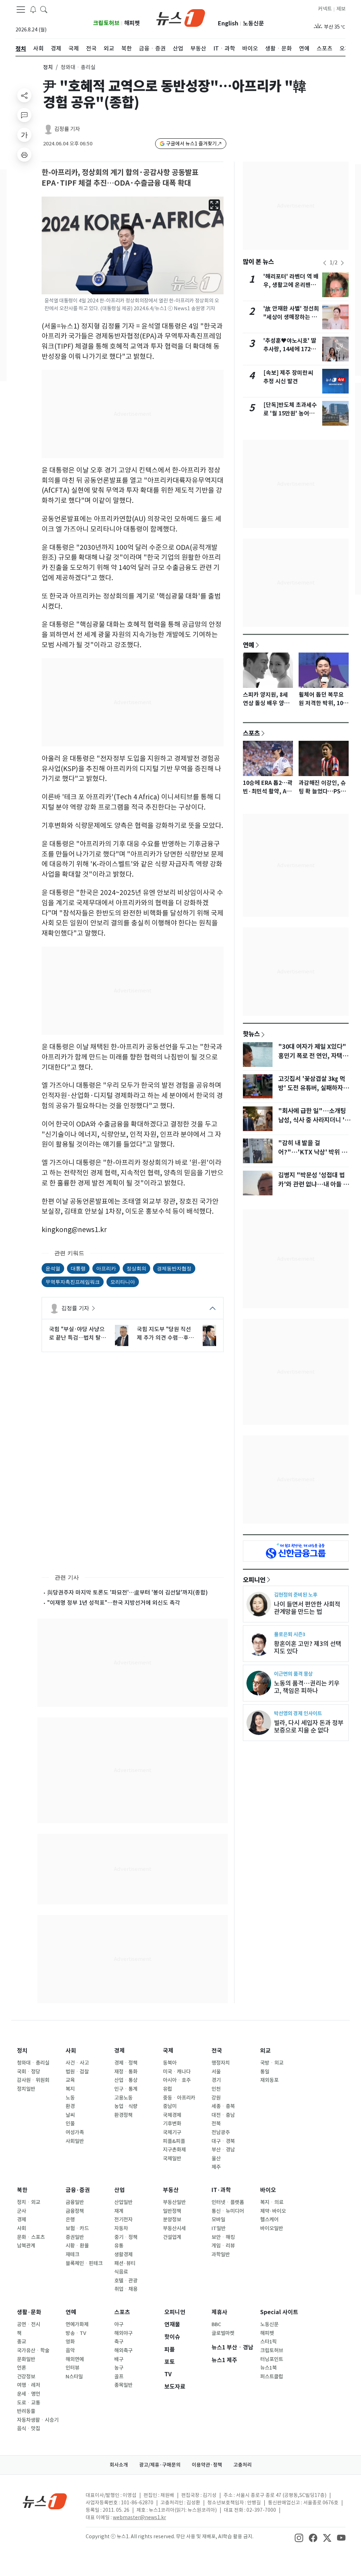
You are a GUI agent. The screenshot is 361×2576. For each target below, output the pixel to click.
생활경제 (123, 2254)
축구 (119, 2342)
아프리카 (106, 1268)
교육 (70, 2080)
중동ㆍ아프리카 (179, 2098)
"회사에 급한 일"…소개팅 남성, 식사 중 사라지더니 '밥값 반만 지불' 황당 (314, 1120)
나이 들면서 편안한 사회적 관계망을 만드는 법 (307, 1608)
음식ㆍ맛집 (29, 2428)
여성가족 (75, 2132)
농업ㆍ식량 (126, 2106)
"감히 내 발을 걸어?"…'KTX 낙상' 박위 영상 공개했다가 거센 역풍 (313, 1152)
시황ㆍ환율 (77, 2246)
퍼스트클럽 (272, 2377)
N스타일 (74, 2377)
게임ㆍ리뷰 (223, 2246)
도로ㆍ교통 (29, 2403)
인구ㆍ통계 (126, 2089)
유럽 (167, 2089)
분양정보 (172, 2220)
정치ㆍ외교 (29, 2202)
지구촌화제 (174, 2150)
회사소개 (119, 2465)
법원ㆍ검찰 (77, 2072)
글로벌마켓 (223, 2333)
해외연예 (75, 2359)
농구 (119, 2368)
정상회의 (136, 1268)
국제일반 (172, 2158)
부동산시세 (174, 2228)
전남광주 (221, 2132)
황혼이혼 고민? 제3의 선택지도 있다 (308, 1647)
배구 (119, 2359)
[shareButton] (24, 95)
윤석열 (53, 1268)
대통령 (78, 1268)
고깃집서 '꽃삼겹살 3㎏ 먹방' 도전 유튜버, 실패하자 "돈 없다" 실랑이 (312, 1088)
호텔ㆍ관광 (126, 2281)
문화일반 (26, 2359)
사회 (71, 2051)
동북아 (170, 2063)
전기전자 (123, 2220)
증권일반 (75, 2237)
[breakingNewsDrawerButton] (33, 9)
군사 (22, 2211)
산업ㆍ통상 (126, 2080)
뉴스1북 (268, 2368)
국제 (168, 2051)
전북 (216, 2124)
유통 (119, 2246)
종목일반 (123, 2385)
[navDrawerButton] (21, 10)
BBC (216, 2324)
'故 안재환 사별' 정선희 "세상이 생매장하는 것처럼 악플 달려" (291, 317)
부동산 (171, 2190)
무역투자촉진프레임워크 (73, 1282)
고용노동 (123, 2098)
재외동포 (269, 2080)
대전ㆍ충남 (223, 2115)
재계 (119, 2211)
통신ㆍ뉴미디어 (228, 2211)
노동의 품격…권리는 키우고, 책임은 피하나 (307, 1687)
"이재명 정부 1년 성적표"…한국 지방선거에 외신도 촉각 (114, 1603)
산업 (120, 2190)
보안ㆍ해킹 (223, 2237)
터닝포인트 (272, 2359)
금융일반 (75, 2202)
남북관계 (26, 2246)
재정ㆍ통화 (126, 2072)
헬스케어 (269, 2220)
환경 (70, 2106)
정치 (48, 67)
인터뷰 (72, 2368)
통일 (265, 2072)
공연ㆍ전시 (29, 2324)
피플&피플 (174, 2141)
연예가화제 (77, 2324)
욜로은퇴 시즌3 (290, 1634)
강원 (216, 2098)
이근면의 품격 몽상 (293, 1674)
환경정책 (123, 2115)
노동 (70, 2098)
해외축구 (123, 2350)
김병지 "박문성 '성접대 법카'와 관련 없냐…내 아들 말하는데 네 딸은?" (313, 1184)
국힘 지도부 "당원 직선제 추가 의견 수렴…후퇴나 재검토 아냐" (165, 1334)
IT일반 (219, 2228)
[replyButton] (24, 115)
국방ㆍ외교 (272, 2063)
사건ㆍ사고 (77, 2063)
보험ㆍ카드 (77, 2228)
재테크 (72, 2254)
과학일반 (221, 2254)
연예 (249, 645)
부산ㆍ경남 (223, 2150)
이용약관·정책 (207, 2465)
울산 (216, 2158)
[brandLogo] (181, 17)
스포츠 (251, 733)
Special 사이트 (279, 2312)
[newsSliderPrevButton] (325, 263)
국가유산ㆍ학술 (33, 2350)
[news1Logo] (45, 2501)
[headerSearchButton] (44, 9)
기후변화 (172, 2124)
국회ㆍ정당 (29, 2072)
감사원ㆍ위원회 (33, 2080)
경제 (120, 2051)
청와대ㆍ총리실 (33, 2063)
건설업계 (172, 2237)
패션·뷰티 (125, 2263)
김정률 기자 (67, 129)
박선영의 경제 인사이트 (298, 1713)
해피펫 (132, 23)
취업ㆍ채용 (126, 2289)
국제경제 (172, 2115)
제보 (341, 9)
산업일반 (123, 2202)
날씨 (70, 2115)
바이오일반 (272, 2228)
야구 (119, 2324)
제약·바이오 (273, 2211)
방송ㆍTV (76, 2333)
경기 (216, 2080)
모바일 (218, 2220)
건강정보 (26, 2377)
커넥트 (325, 9)
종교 (22, 2342)
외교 (265, 2051)
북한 (22, 2190)
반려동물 (26, 2411)
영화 (70, 2342)
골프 (119, 2377)
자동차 (121, 2228)
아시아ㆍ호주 (177, 2080)
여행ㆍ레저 (29, 2385)
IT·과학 (221, 2190)
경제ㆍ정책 (126, 2063)
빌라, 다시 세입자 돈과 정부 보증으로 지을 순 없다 (309, 1727)
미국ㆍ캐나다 (177, 2072)
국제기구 (172, 2132)
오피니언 (254, 1580)
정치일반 (26, 2089)
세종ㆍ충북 (223, 2106)
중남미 (170, 2106)
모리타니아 (123, 1282)
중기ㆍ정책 (126, 2237)
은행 (70, 2220)
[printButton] (24, 155)
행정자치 (221, 2063)
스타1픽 (268, 2342)
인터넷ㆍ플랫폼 (228, 2202)
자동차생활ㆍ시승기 (38, 2420)
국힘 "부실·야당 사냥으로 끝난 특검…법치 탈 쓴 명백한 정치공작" (77, 1334)
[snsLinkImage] (299, 2537)
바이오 (268, 2190)
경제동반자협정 (174, 1268)
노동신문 (253, 23)
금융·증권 (78, 2190)
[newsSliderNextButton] (342, 263)
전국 (217, 2051)
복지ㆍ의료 (272, 2202)
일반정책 (172, 2211)
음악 (70, 2350)
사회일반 (75, 2141)
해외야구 (123, 2333)
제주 (216, 2167)
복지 (70, 2089)
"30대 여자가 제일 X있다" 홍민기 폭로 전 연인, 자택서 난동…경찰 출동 (313, 1056)
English (228, 23)
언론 (22, 2368)
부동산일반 (174, 2202)
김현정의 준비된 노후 (296, 1595)
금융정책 (75, 2211)
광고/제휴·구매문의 (160, 2465)
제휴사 (219, 2312)
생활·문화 (29, 2312)
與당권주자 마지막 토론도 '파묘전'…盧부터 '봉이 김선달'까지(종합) (127, 1592)
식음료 (121, 2272)
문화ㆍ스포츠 (31, 2237)
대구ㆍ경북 (223, 2141)
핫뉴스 (251, 1034)
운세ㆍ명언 (29, 2394)
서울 (216, 2072)
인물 (70, 2124)
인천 (216, 2089)
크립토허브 (106, 23)
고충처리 (243, 2465)
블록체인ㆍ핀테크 (84, 2263)
